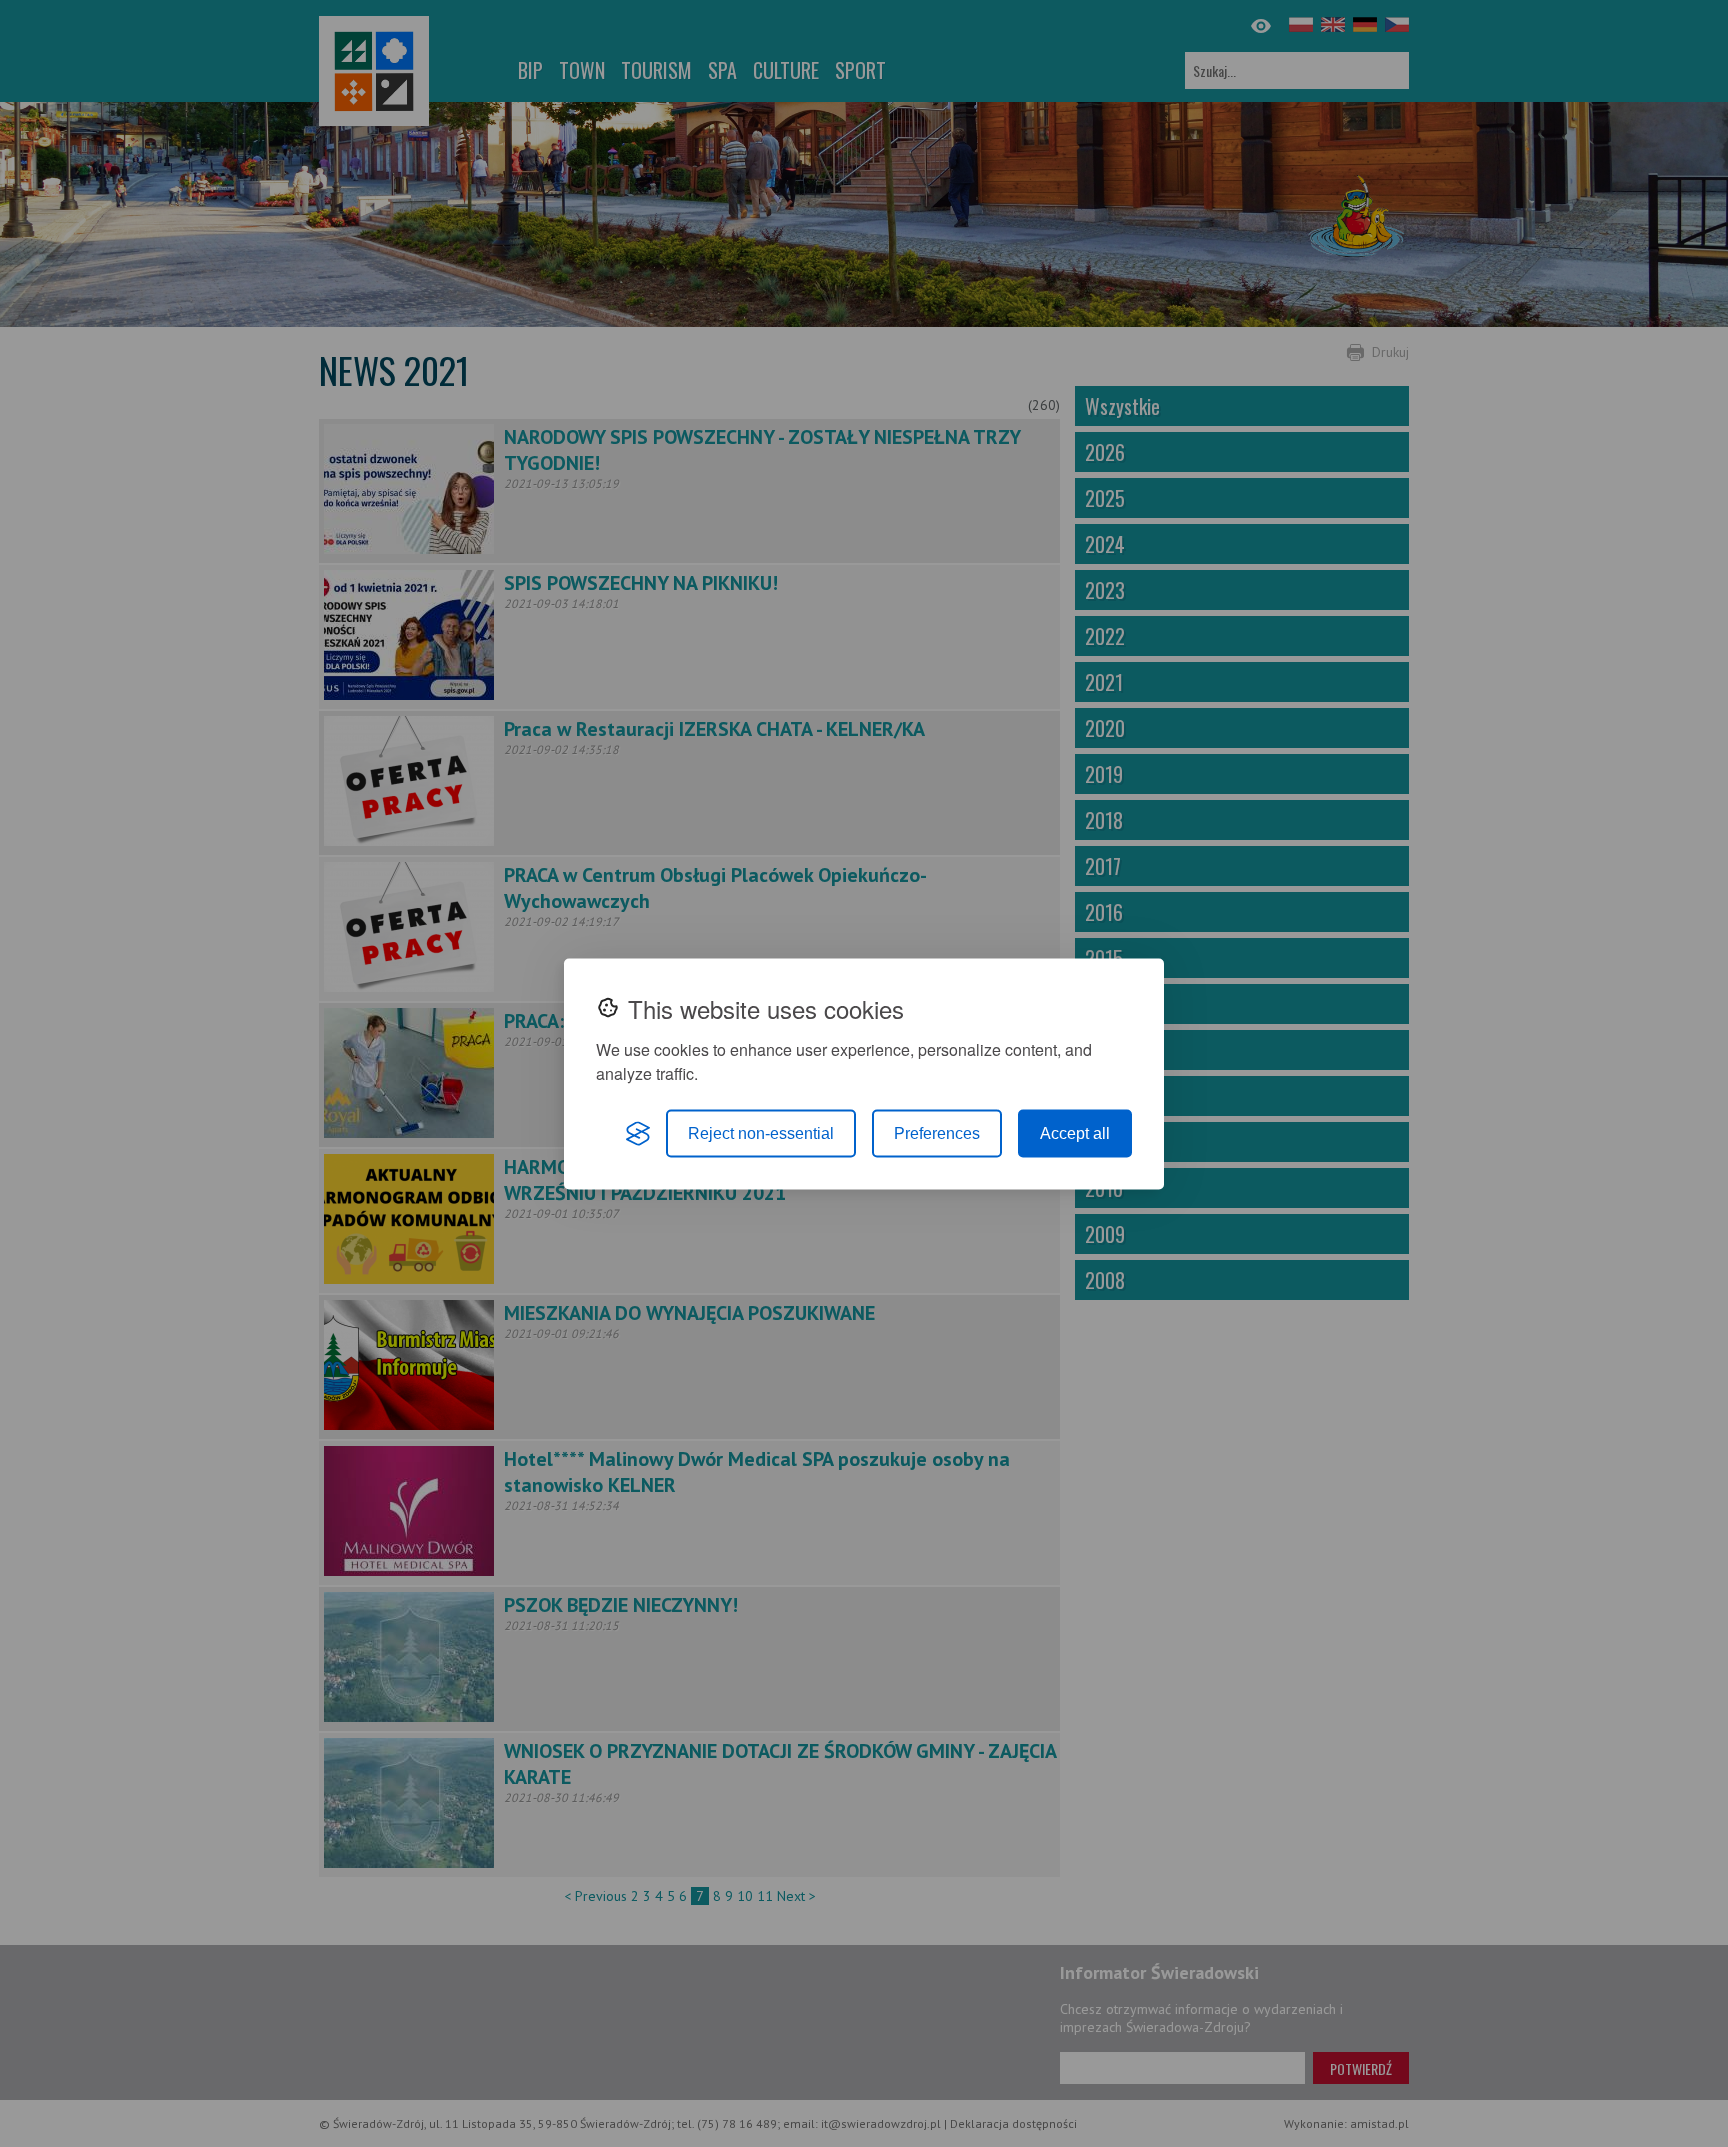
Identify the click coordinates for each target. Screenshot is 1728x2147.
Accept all (1075, 1132)
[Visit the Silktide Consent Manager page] (638, 1133)
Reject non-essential (761, 1132)
